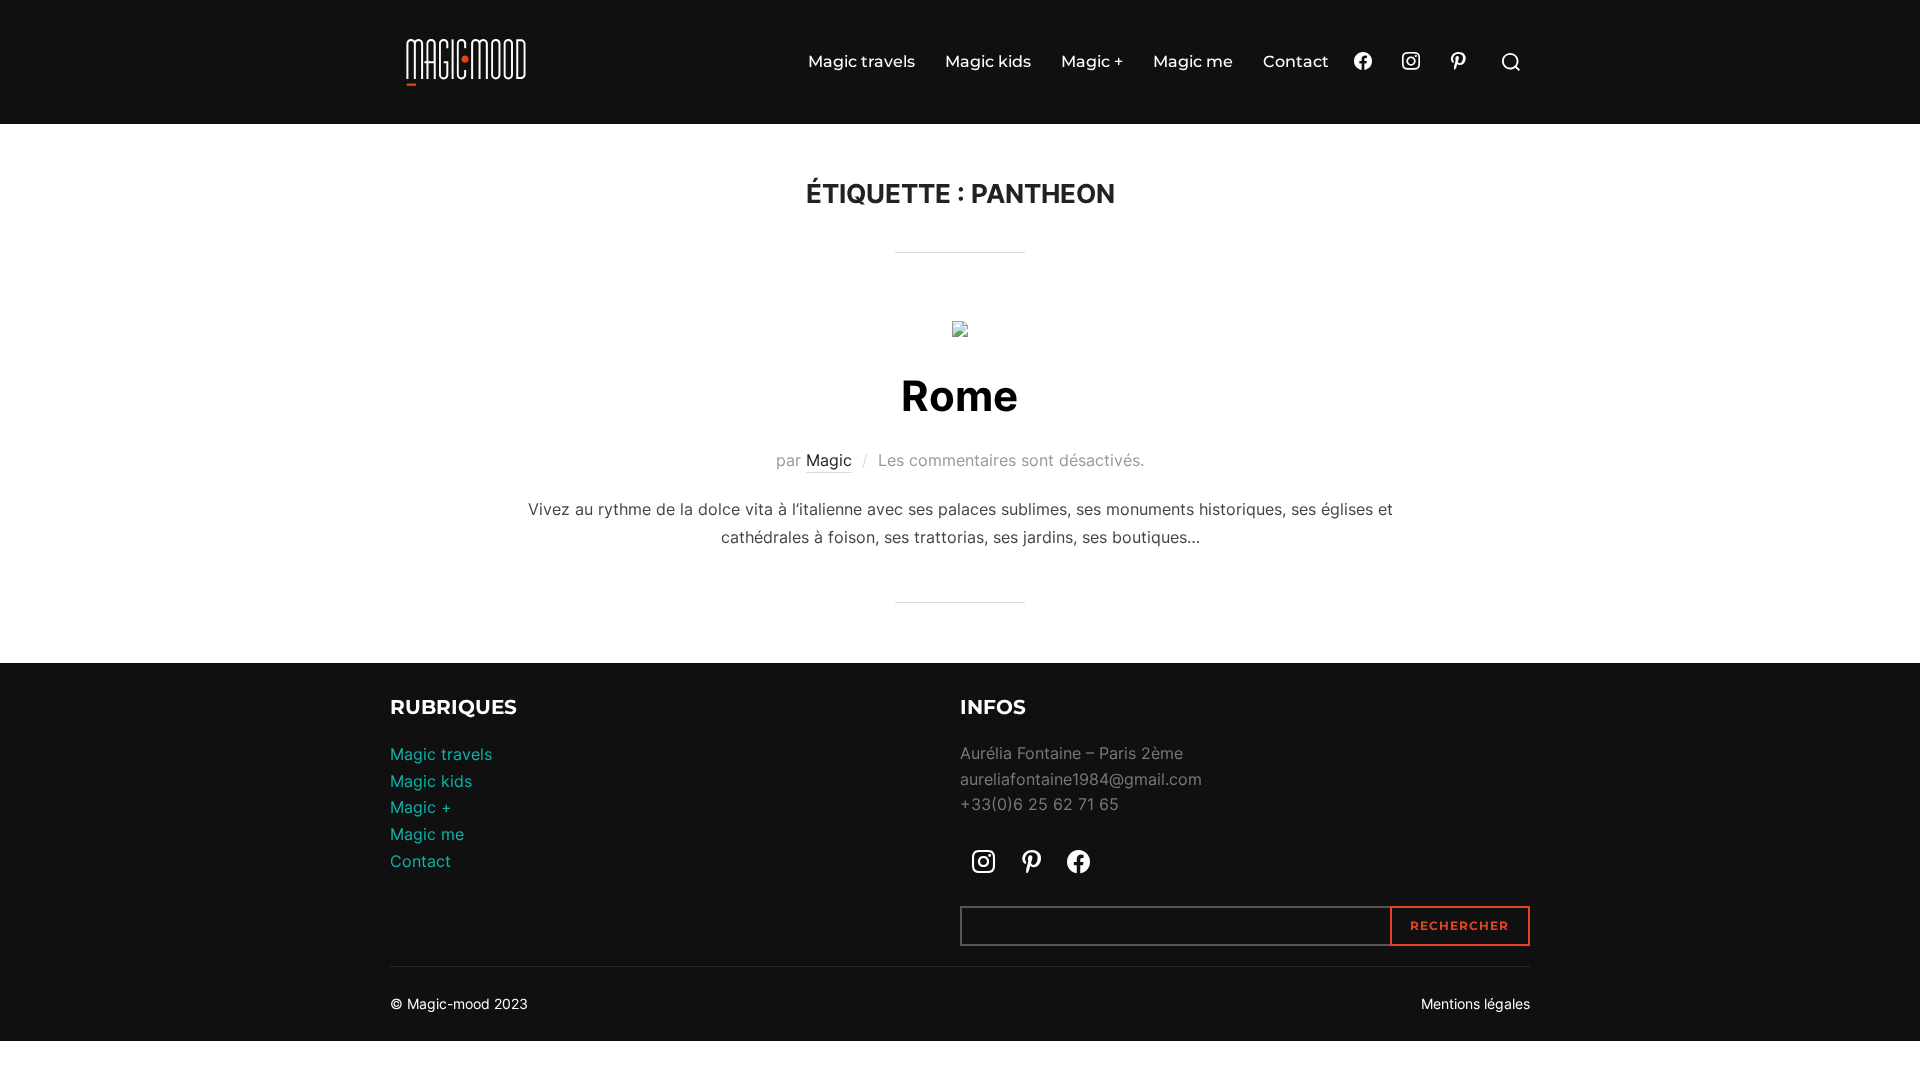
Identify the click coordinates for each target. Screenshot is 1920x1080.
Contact (1296, 61)
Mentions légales (1475, 1003)
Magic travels (861, 61)
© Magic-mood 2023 (459, 1003)
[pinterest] (1458, 62)
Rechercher (1459, 925)
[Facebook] (1363, 62)
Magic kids (988, 61)
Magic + (1092, 61)
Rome (959, 395)
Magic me (1193, 61)
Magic (829, 460)
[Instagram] (1411, 62)
